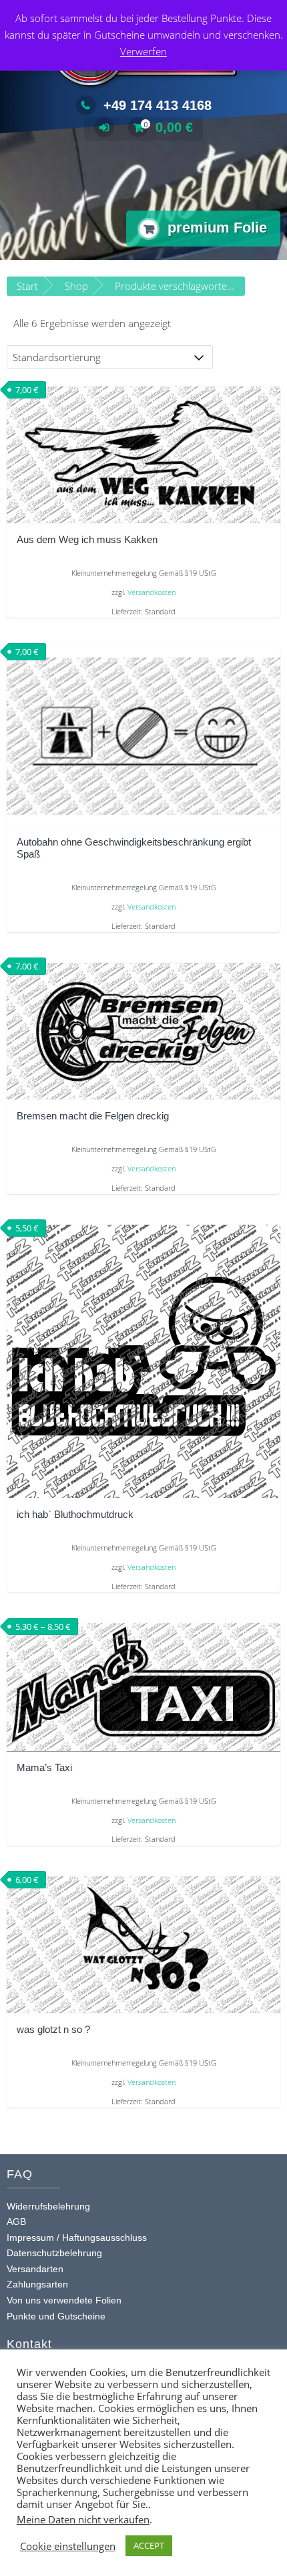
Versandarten (35, 2269)
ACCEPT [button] (149, 2545)
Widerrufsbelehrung (48, 2206)
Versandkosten (152, 592)
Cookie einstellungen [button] (68, 2546)
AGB (16, 2222)
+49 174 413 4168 (158, 105)
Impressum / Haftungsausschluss (77, 2238)
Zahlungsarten (37, 2284)
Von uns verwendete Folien (64, 2300)
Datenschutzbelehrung (54, 2253)
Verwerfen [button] (143, 51)
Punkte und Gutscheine (56, 2316)
